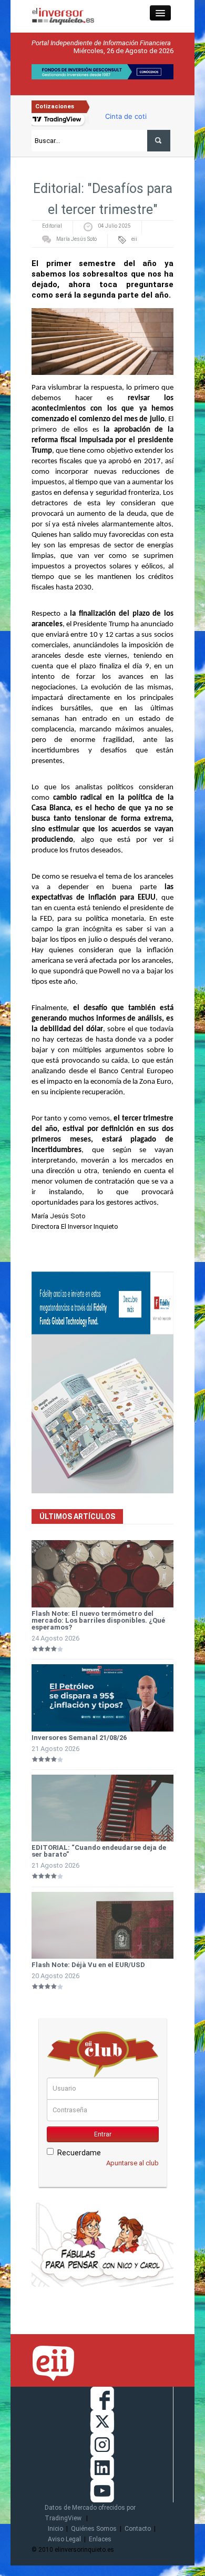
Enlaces (100, 2539)
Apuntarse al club (132, 2163)
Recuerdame (79, 2153)
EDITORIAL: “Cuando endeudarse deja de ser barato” (99, 1851)
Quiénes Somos (94, 2529)
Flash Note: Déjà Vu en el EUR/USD (88, 1965)
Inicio (55, 2529)
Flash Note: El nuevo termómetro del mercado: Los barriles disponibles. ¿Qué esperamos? (98, 1620)
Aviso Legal (64, 2539)
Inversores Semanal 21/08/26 (79, 1738)
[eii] (63, 16)
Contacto (138, 2529)
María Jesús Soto (76, 239)
